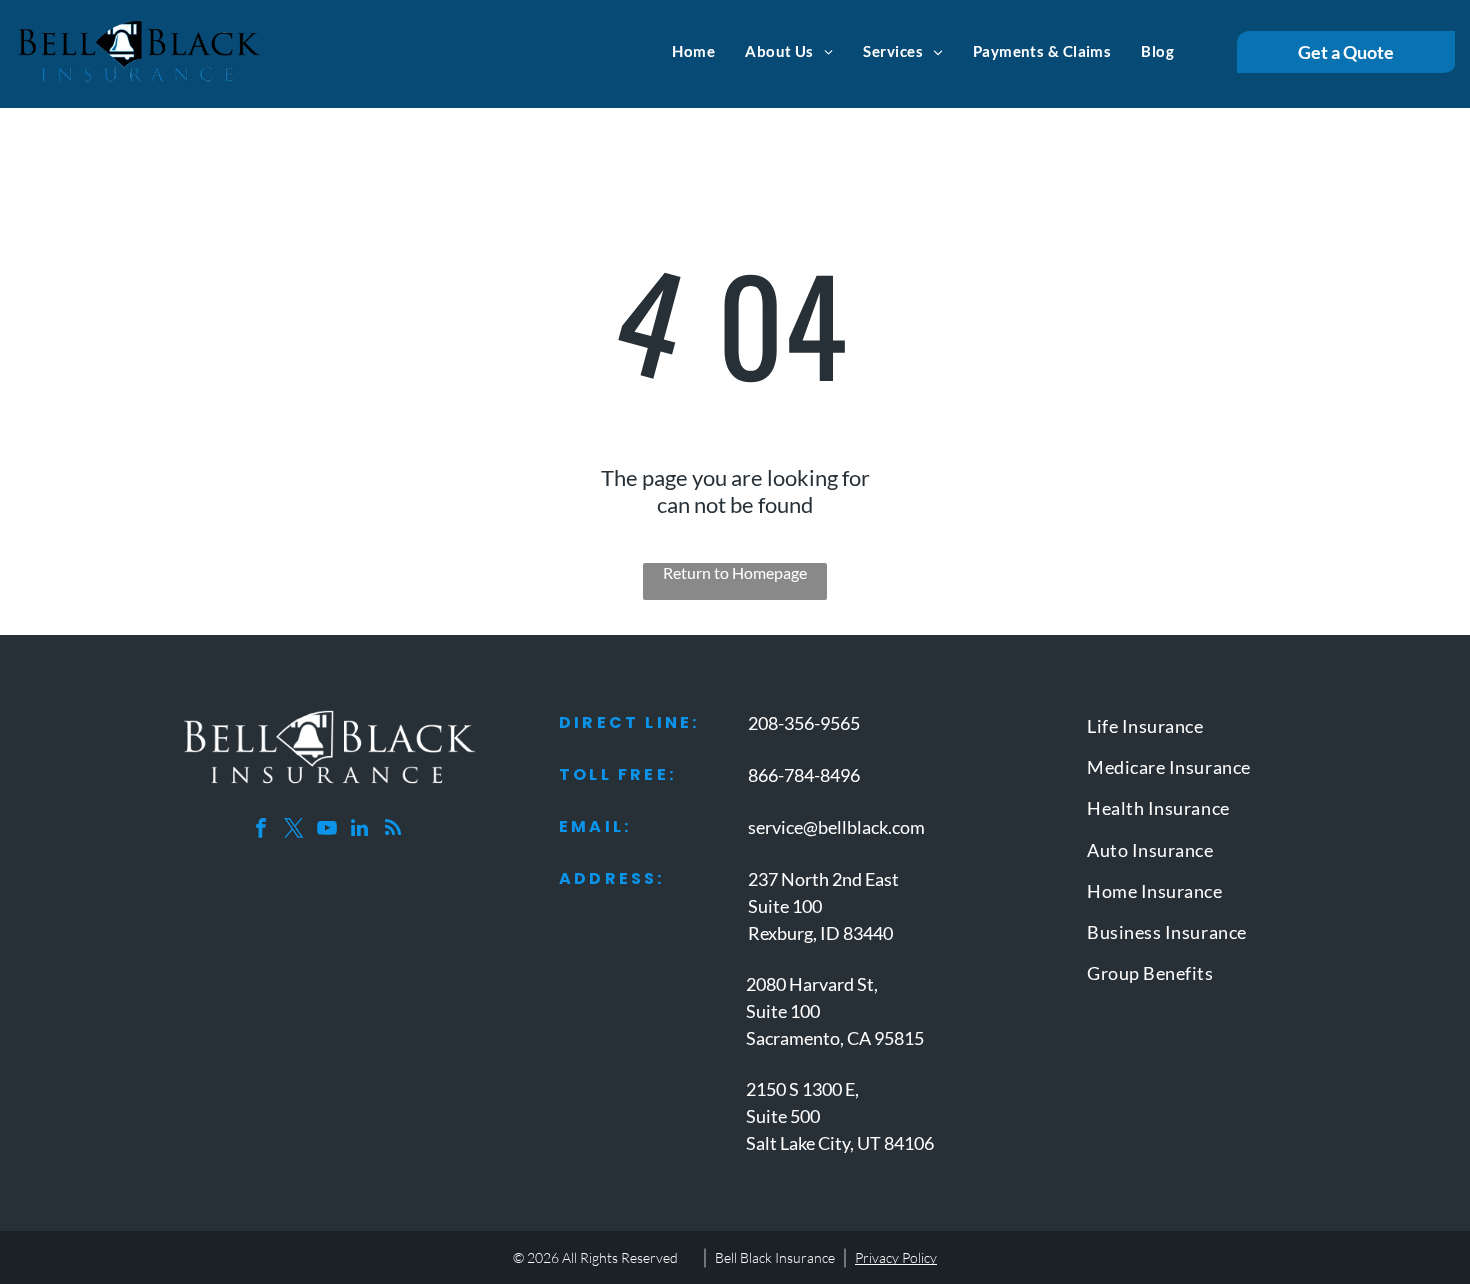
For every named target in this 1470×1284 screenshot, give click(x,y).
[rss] (393, 830)
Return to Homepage (735, 572)
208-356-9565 (804, 723)
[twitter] (294, 830)
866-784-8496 (804, 775)
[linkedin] (360, 830)
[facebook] (261, 830)
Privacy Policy (896, 1257)
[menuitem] (693, 51)
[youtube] (327, 830)
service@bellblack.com (836, 827)
